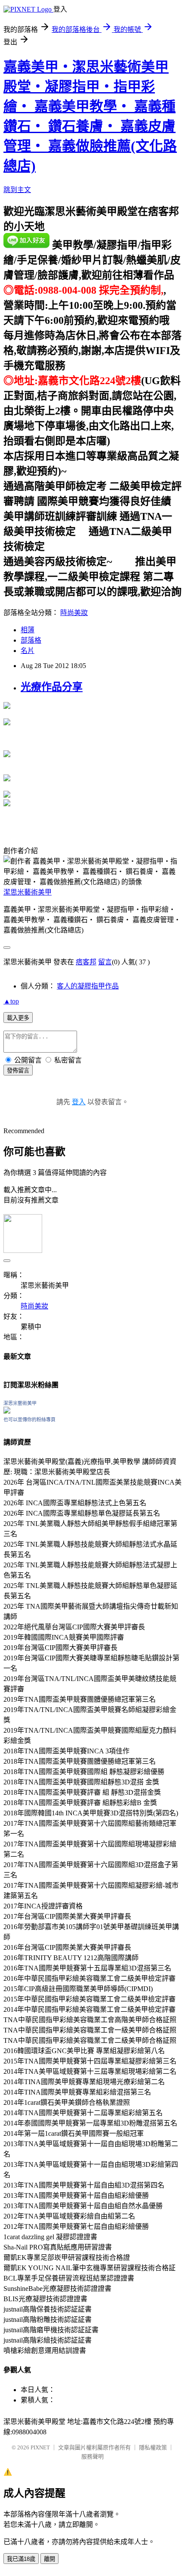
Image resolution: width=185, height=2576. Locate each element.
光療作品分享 (52, 687)
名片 (28, 651)
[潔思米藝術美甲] (7, 1411)
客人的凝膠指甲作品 (88, 986)
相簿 (28, 630)
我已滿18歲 (21, 2559)
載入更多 (18, 1018)
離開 (49, 2559)
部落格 (31, 640)
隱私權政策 (153, 2447)
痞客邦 (86, 962)
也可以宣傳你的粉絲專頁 (29, 1420)
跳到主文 (17, 190)
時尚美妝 (74, 613)
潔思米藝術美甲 (28, 892)
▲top (11, 1001)
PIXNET (40, 2447)
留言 (105, 962)
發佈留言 (18, 1070)
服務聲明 (92, 2456)
